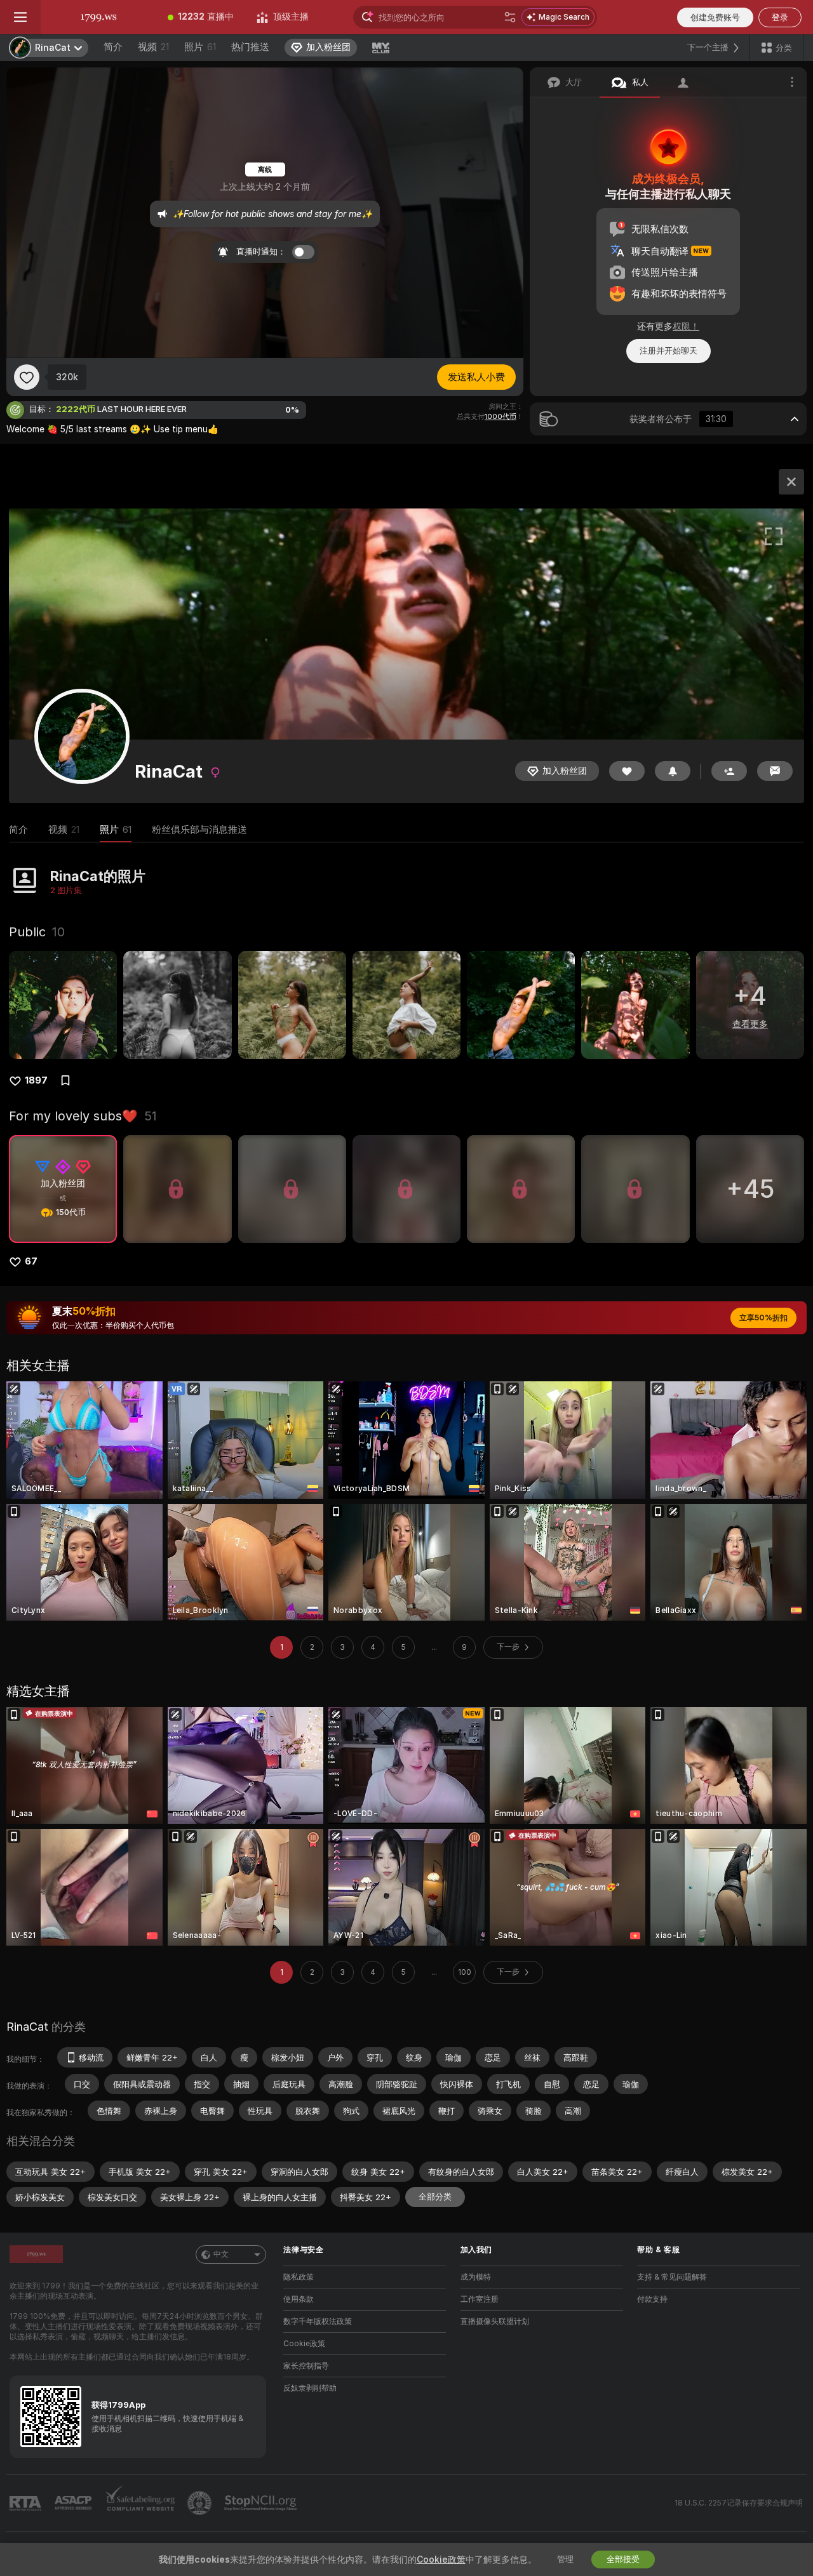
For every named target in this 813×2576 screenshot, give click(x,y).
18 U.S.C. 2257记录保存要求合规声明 (739, 2503)
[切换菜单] (20, 17)
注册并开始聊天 (669, 351)
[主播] (791, 482)
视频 (153, 47)
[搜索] (510, 17)
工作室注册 (480, 2299)
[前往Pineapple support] (201, 2503)
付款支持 (652, 2299)
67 (31, 1261)
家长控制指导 (306, 2366)
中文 (221, 2254)
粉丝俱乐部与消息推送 (199, 830)
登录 (780, 17)
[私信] (775, 771)
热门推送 (250, 47)
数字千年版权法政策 (318, 2321)
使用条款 (299, 2299)
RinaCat (27, 2027)
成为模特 (476, 2277)
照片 (200, 47)
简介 (113, 47)
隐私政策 (299, 2277)
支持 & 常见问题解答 (672, 2277)
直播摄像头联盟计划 (495, 2321)
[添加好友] (729, 771)
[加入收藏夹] (27, 377)
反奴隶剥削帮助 (310, 2388)
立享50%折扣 (763, 1318)
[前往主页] (98, 17)
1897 (36, 1080)
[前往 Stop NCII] (262, 2503)
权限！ (686, 326)
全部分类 (435, 2197)
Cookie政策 (304, 2344)
